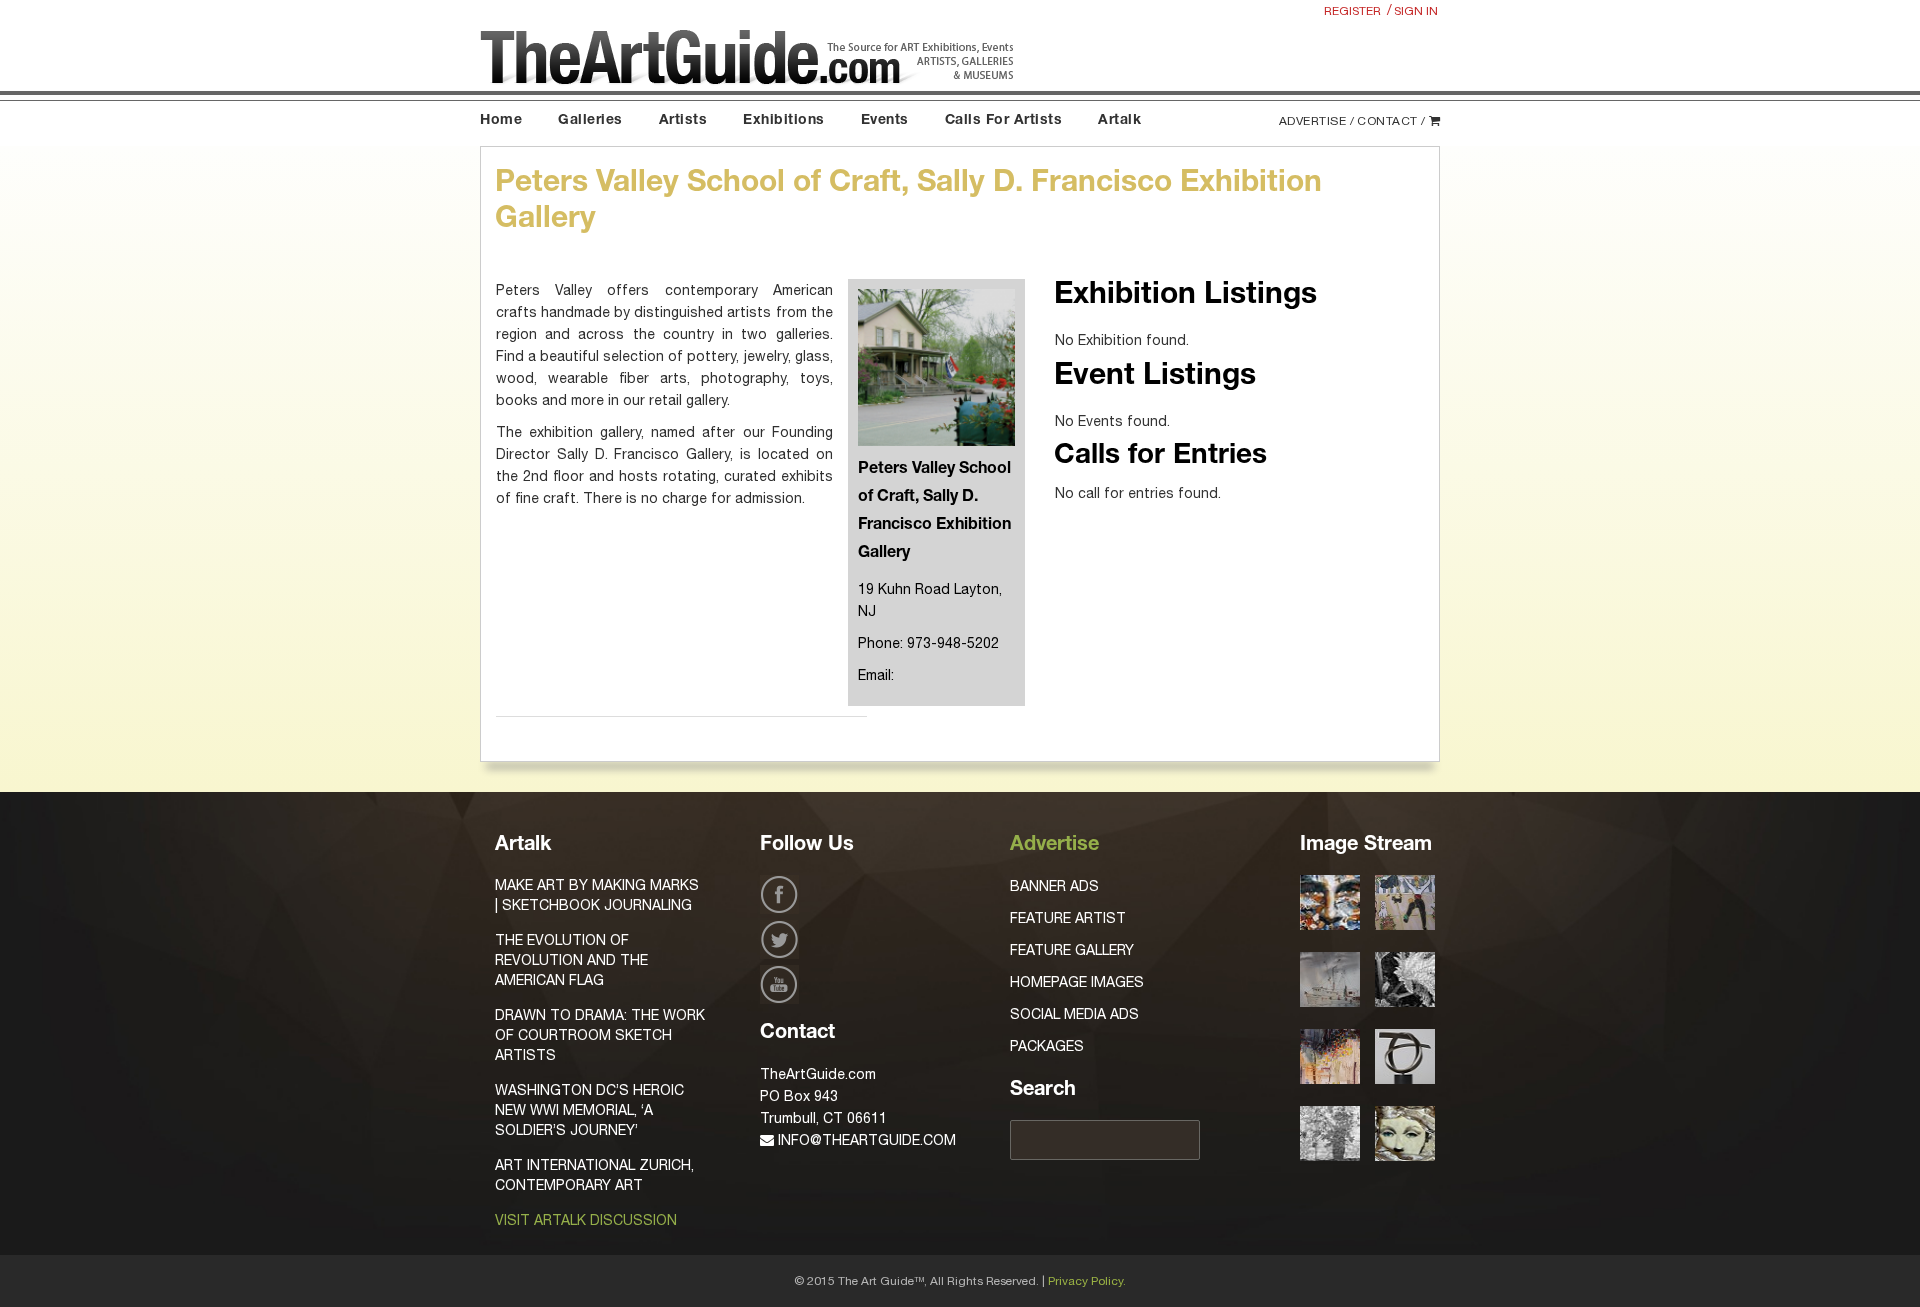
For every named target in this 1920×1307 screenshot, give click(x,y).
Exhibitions (784, 121)
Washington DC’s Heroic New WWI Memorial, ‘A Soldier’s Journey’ (589, 1110)
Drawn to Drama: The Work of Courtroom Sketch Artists (600, 1035)
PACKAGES (1047, 1046)
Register (1352, 11)
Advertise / (1317, 121)
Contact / (1391, 121)
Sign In (1416, 11)
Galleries (590, 121)
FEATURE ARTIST (1068, 918)
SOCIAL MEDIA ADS (1074, 1014)
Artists (683, 121)
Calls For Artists (1004, 121)
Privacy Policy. (1087, 1281)
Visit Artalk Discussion (586, 1220)
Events (885, 121)
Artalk (1119, 121)
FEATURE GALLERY (1072, 950)
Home (501, 121)
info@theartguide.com (865, 1140)
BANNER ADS (1054, 886)
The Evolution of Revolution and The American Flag (571, 960)
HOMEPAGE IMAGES (1077, 982)
